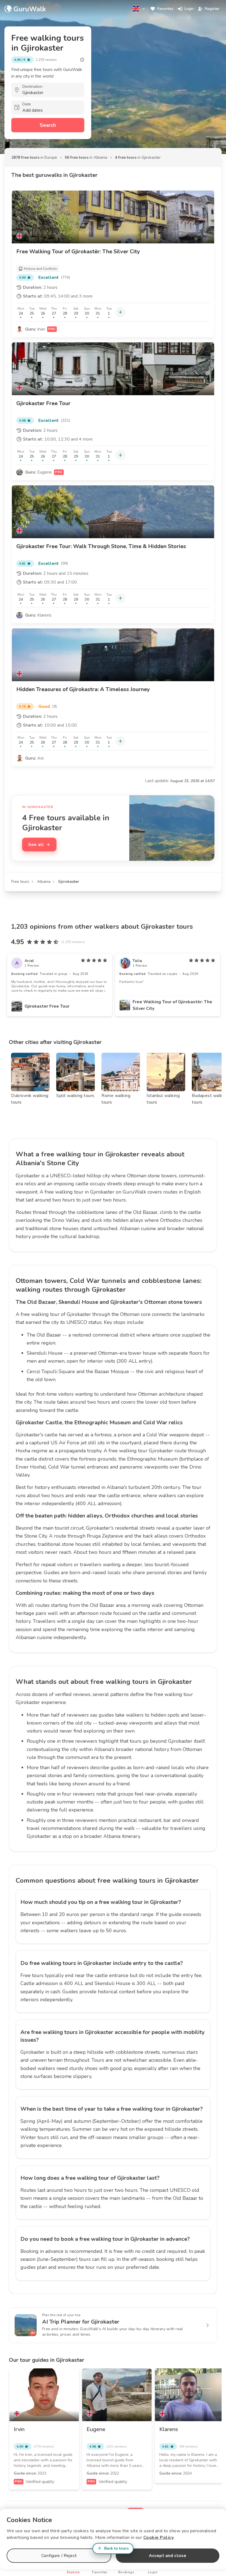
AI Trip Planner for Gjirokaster (81, 2322)
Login (189, 9)
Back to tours (116, 2548)
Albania (44, 882)
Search (48, 125)
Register (212, 9)
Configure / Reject (59, 2556)
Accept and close (168, 2556)
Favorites (165, 9)
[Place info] (82, 60)
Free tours (20, 882)
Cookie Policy (159, 2537)
